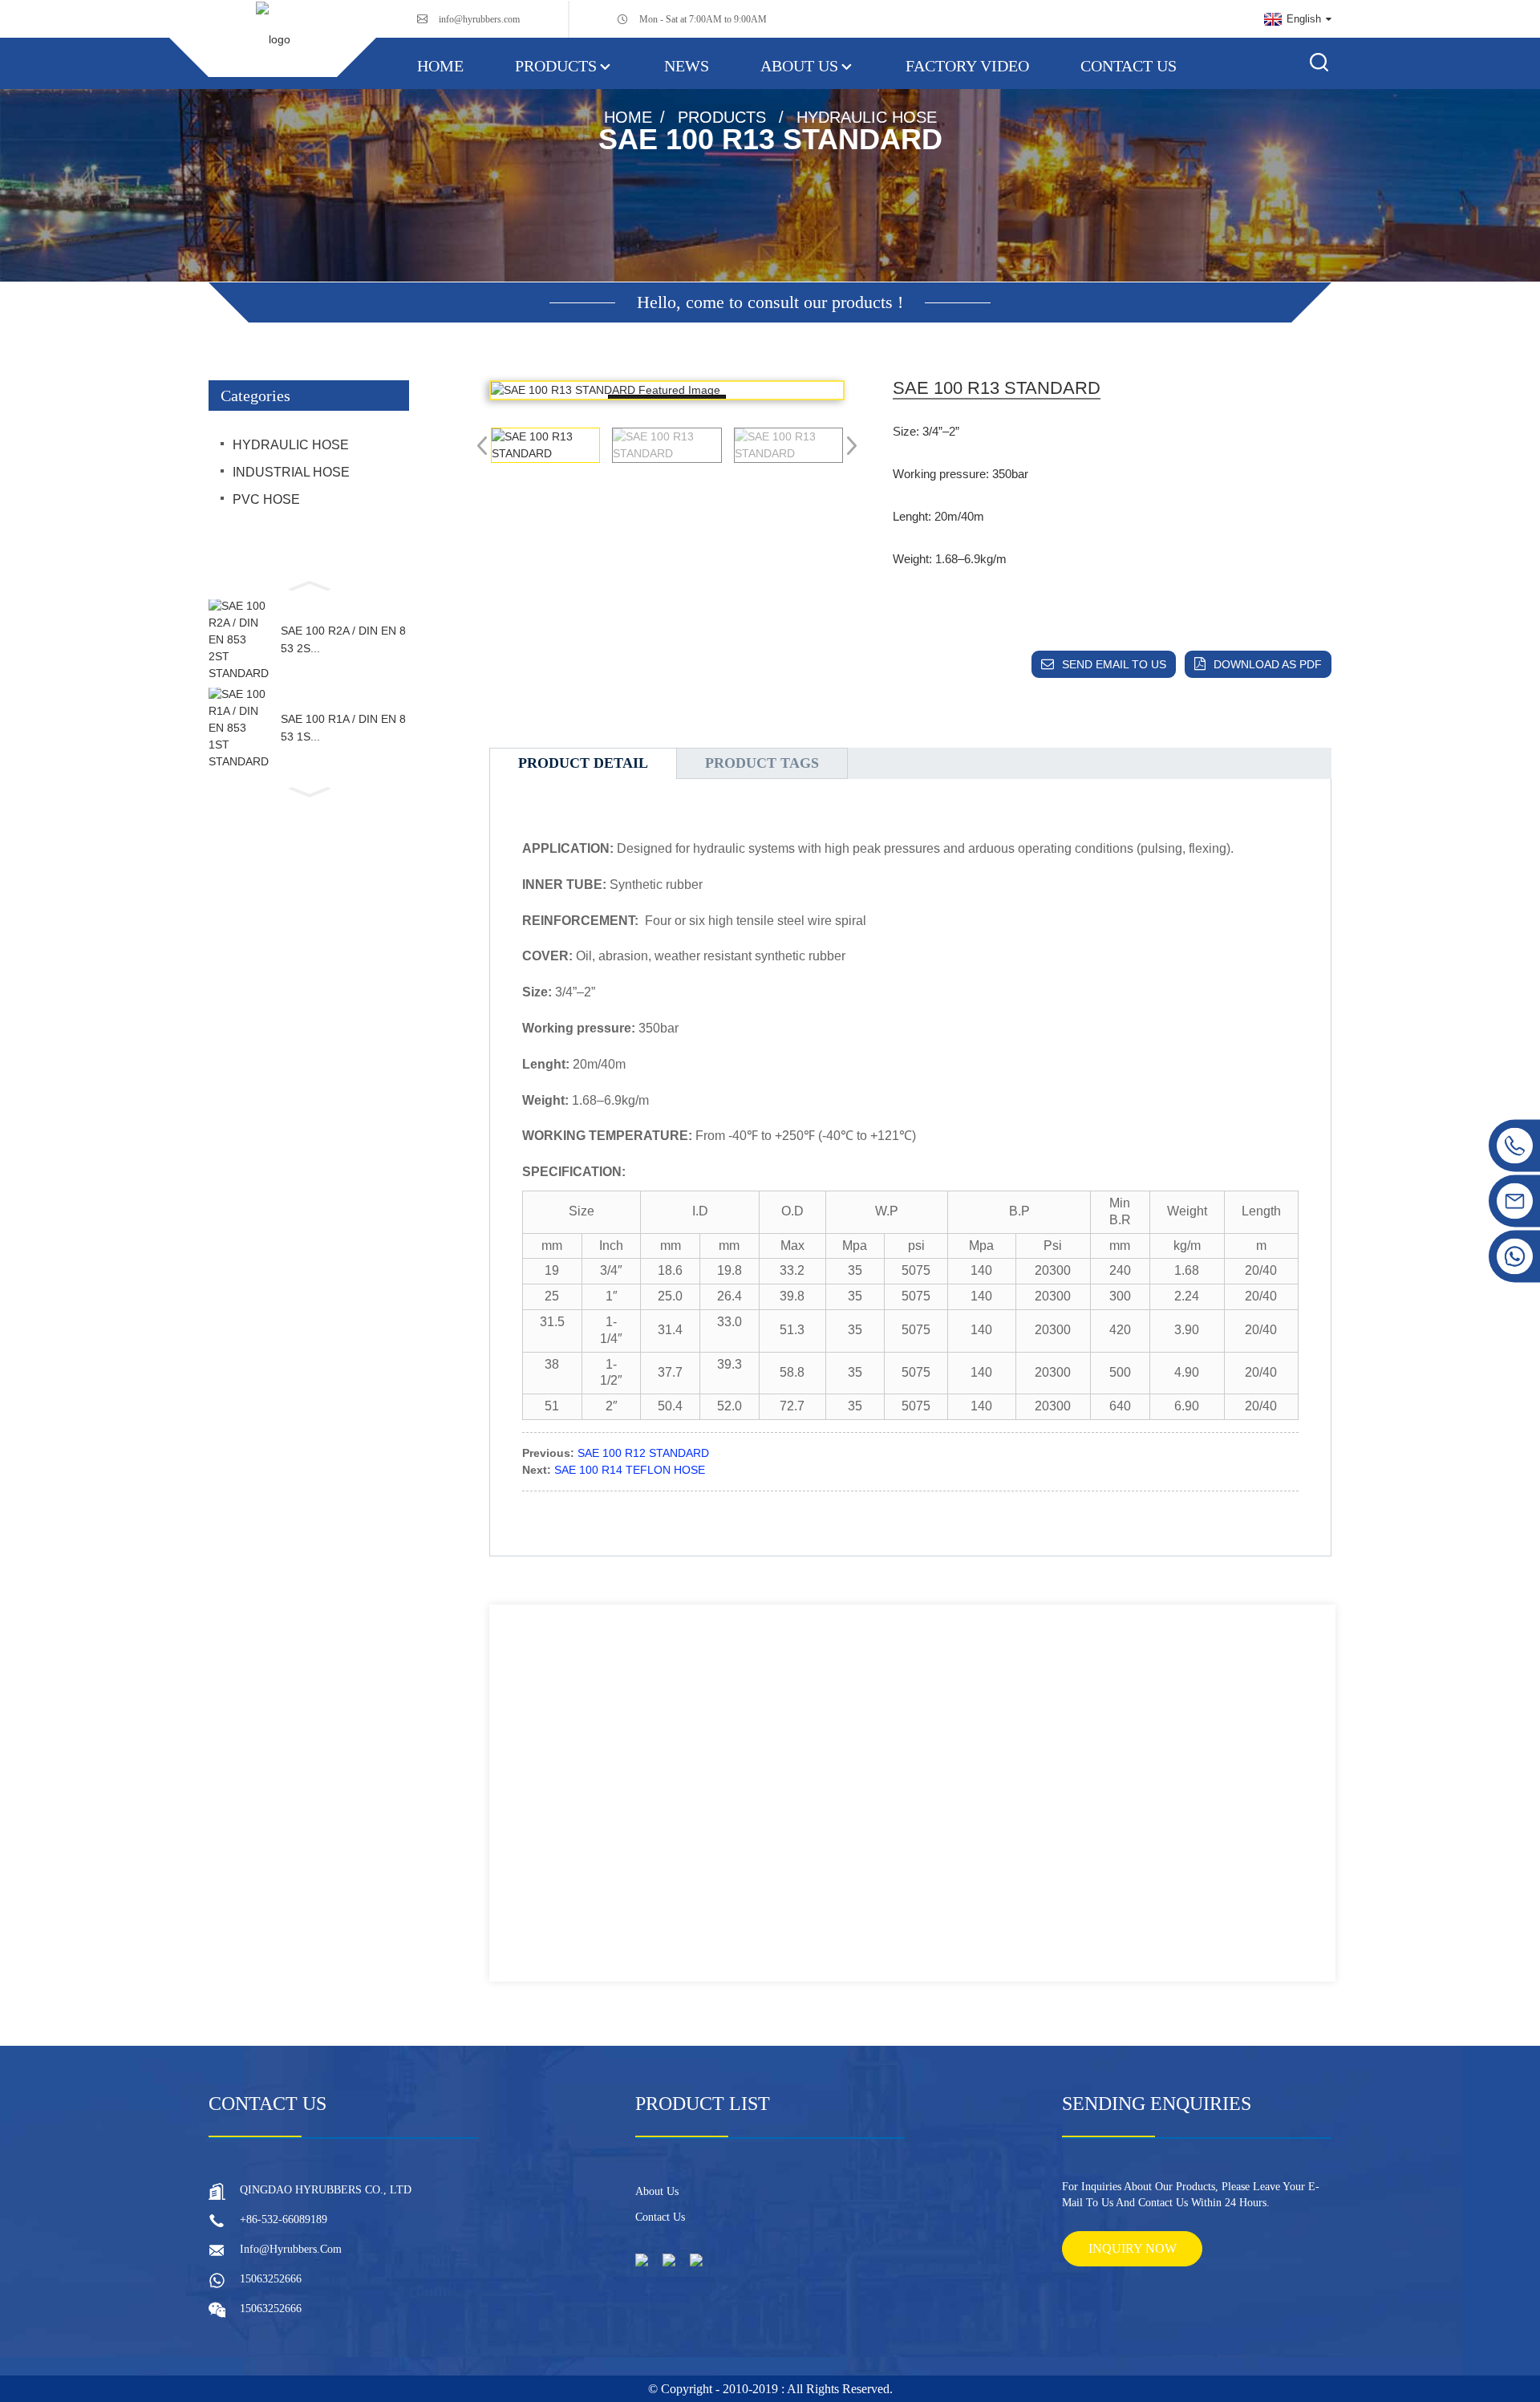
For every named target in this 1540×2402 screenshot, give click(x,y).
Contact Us (1129, 66)
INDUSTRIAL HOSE (291, 472)
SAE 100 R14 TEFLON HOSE (630, 1470)
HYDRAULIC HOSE (867, 117)
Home (440, 66)
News (687, 66)
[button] (309, 584)
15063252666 (271, 2279)
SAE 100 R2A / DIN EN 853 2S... (343, 639)
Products (556, 66)
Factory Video (967, 66)
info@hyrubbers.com (479, 19)
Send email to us (1114, 664)
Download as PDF (1268, 664)
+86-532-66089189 (284, 2219)
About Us (799, 66)
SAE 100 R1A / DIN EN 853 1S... (343, 728)
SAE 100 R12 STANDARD (643, 1453)
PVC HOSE (266, 499)
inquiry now (1133, 2248)
